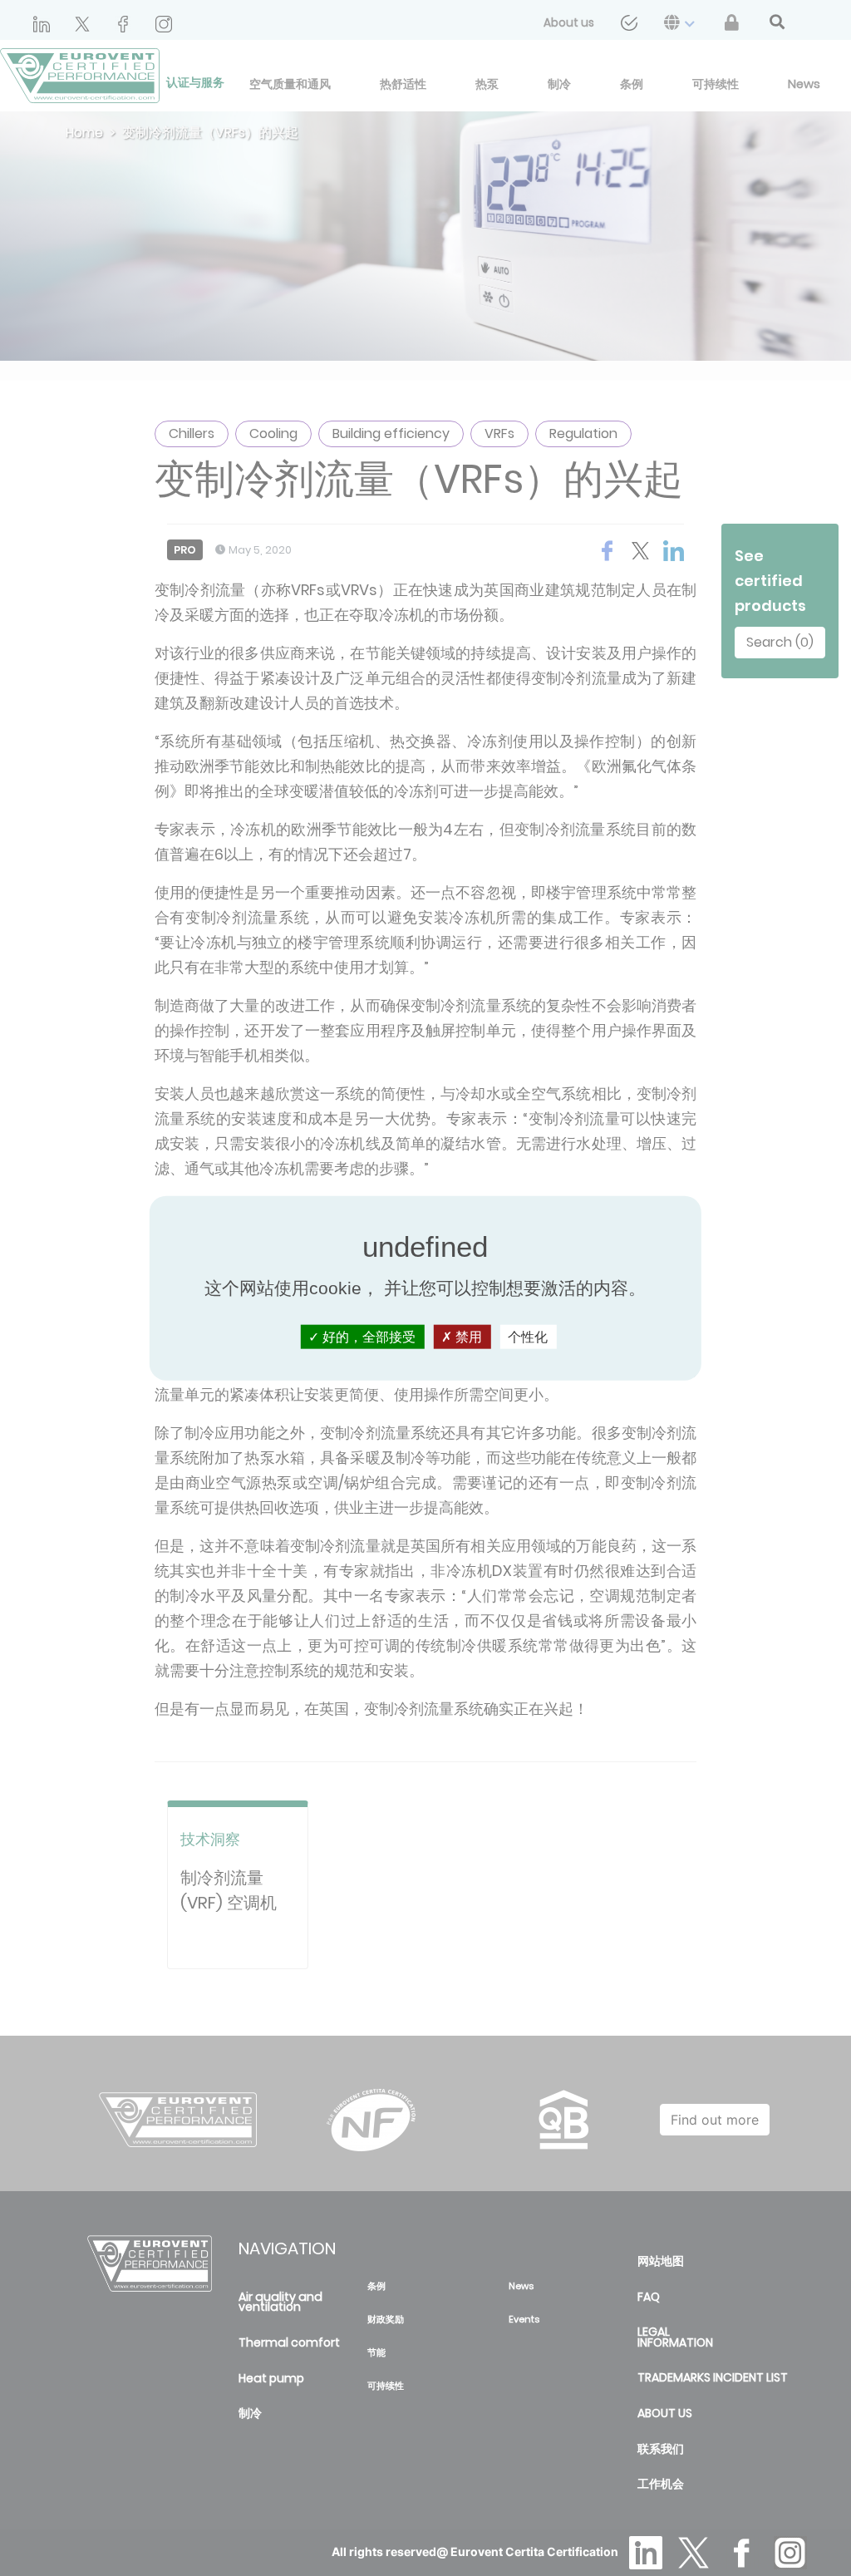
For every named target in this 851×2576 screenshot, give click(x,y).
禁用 (467, 1337)
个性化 (528, 1337)
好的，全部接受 (367, 1337)
